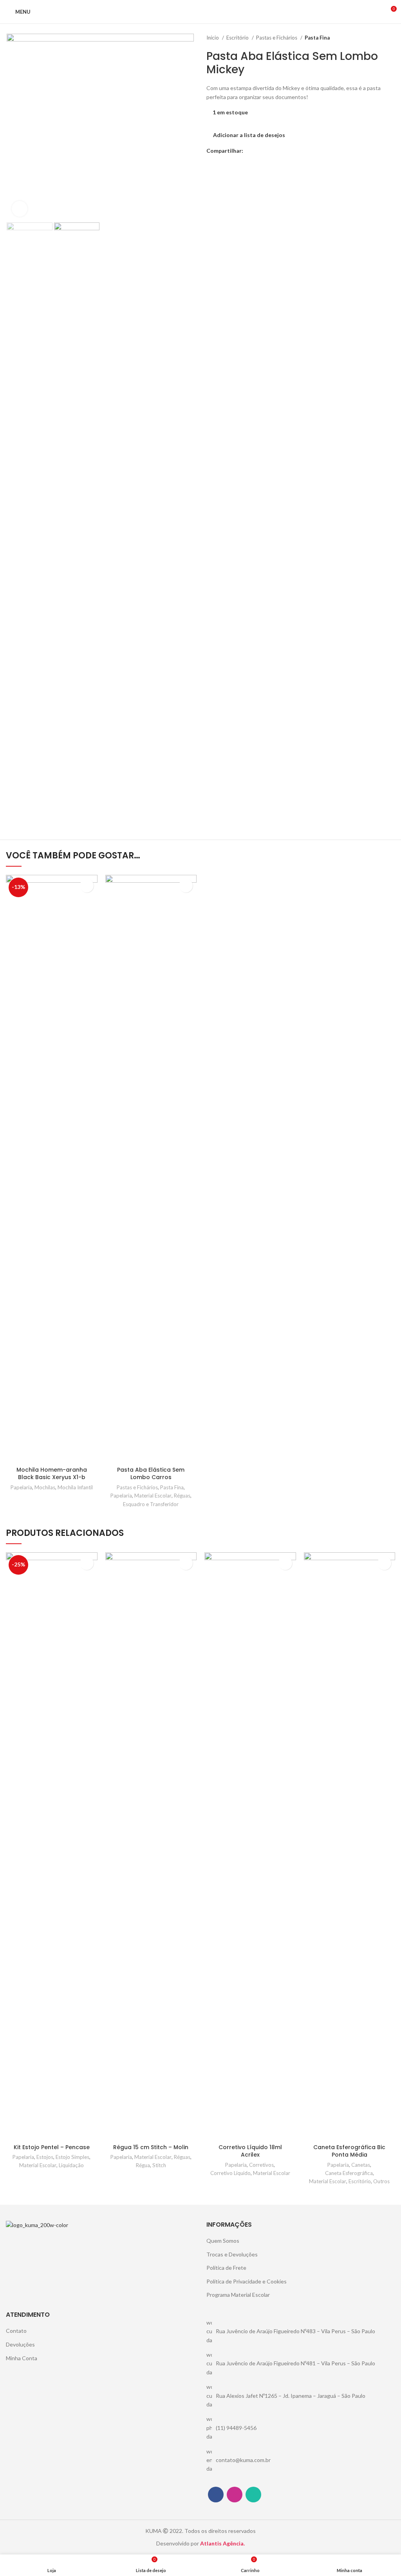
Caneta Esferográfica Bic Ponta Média (349, 2151)
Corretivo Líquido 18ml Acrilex (250, 2151)
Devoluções (20, 2344)
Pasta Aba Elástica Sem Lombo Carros (151, 1474)
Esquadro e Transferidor (151, 1504)
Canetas (361, 2165)
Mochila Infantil (75, 1487)
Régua (143, 2165)
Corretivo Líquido (230, 2173)
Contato (16, 2331)
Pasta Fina (317, 38)
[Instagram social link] (235, 2495)
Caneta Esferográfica (349, 2173)
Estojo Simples (72, 2157)
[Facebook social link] (250, 151)
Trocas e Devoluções (232, 2254)
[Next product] (391, 38)
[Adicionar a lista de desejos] (87, 886)
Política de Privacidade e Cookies (247, 2281)
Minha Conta (22, 2358)
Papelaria (21, 1487)
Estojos (45, 2157)
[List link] (301, 2331)
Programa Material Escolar (238, 2295)
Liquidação (71, 2165)
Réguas (182, 1496)
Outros (381, 2181)
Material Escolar (153, 1496)
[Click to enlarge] (20, 209)
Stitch (159, 2165)
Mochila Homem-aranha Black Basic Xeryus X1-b (52, 1474)
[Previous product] (376, 38)
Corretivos (261, 2165)
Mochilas (45, 1487)
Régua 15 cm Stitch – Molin (151, 2147)
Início (213, 38)
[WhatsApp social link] (259, 151)
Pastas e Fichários (277, 38)
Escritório (238, 38)
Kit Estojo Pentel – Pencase (52, 2147)
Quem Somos (223, 2241)
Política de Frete (226, 2268)
